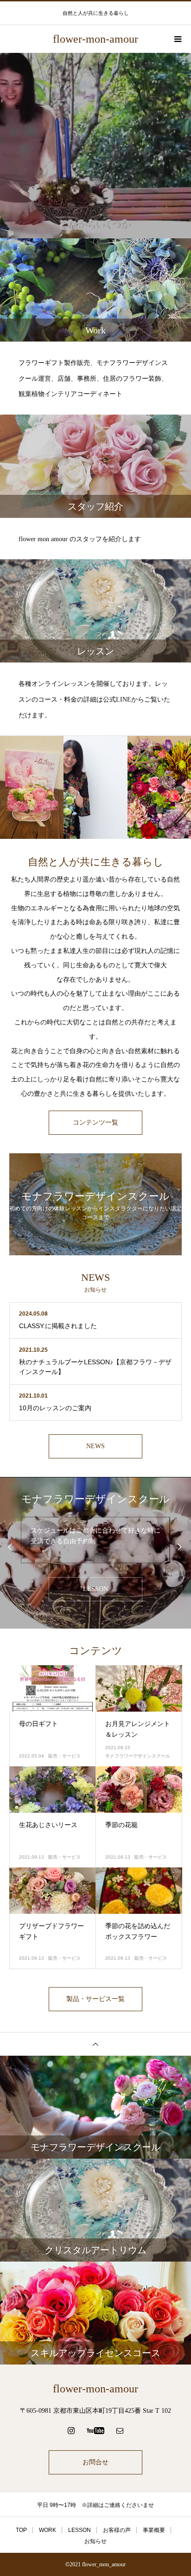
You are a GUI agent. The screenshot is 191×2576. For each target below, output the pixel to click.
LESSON (95, 1589)
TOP (21, 2530)
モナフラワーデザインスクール (138, 1756)
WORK (48, 2530)
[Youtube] (96, 2430)
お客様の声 (117, 2530)
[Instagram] (71, 2430)
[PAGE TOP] (95, 2044)
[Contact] (120, 2430)
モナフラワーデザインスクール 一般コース (95, 1530)
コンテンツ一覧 (95, 1122)
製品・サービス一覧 (95, 1999)
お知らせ (95, 2541)
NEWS (95, 1446)
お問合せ (95, 2462)
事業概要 (154, 2530)
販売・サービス (64, 1756)
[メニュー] (177, 39)
